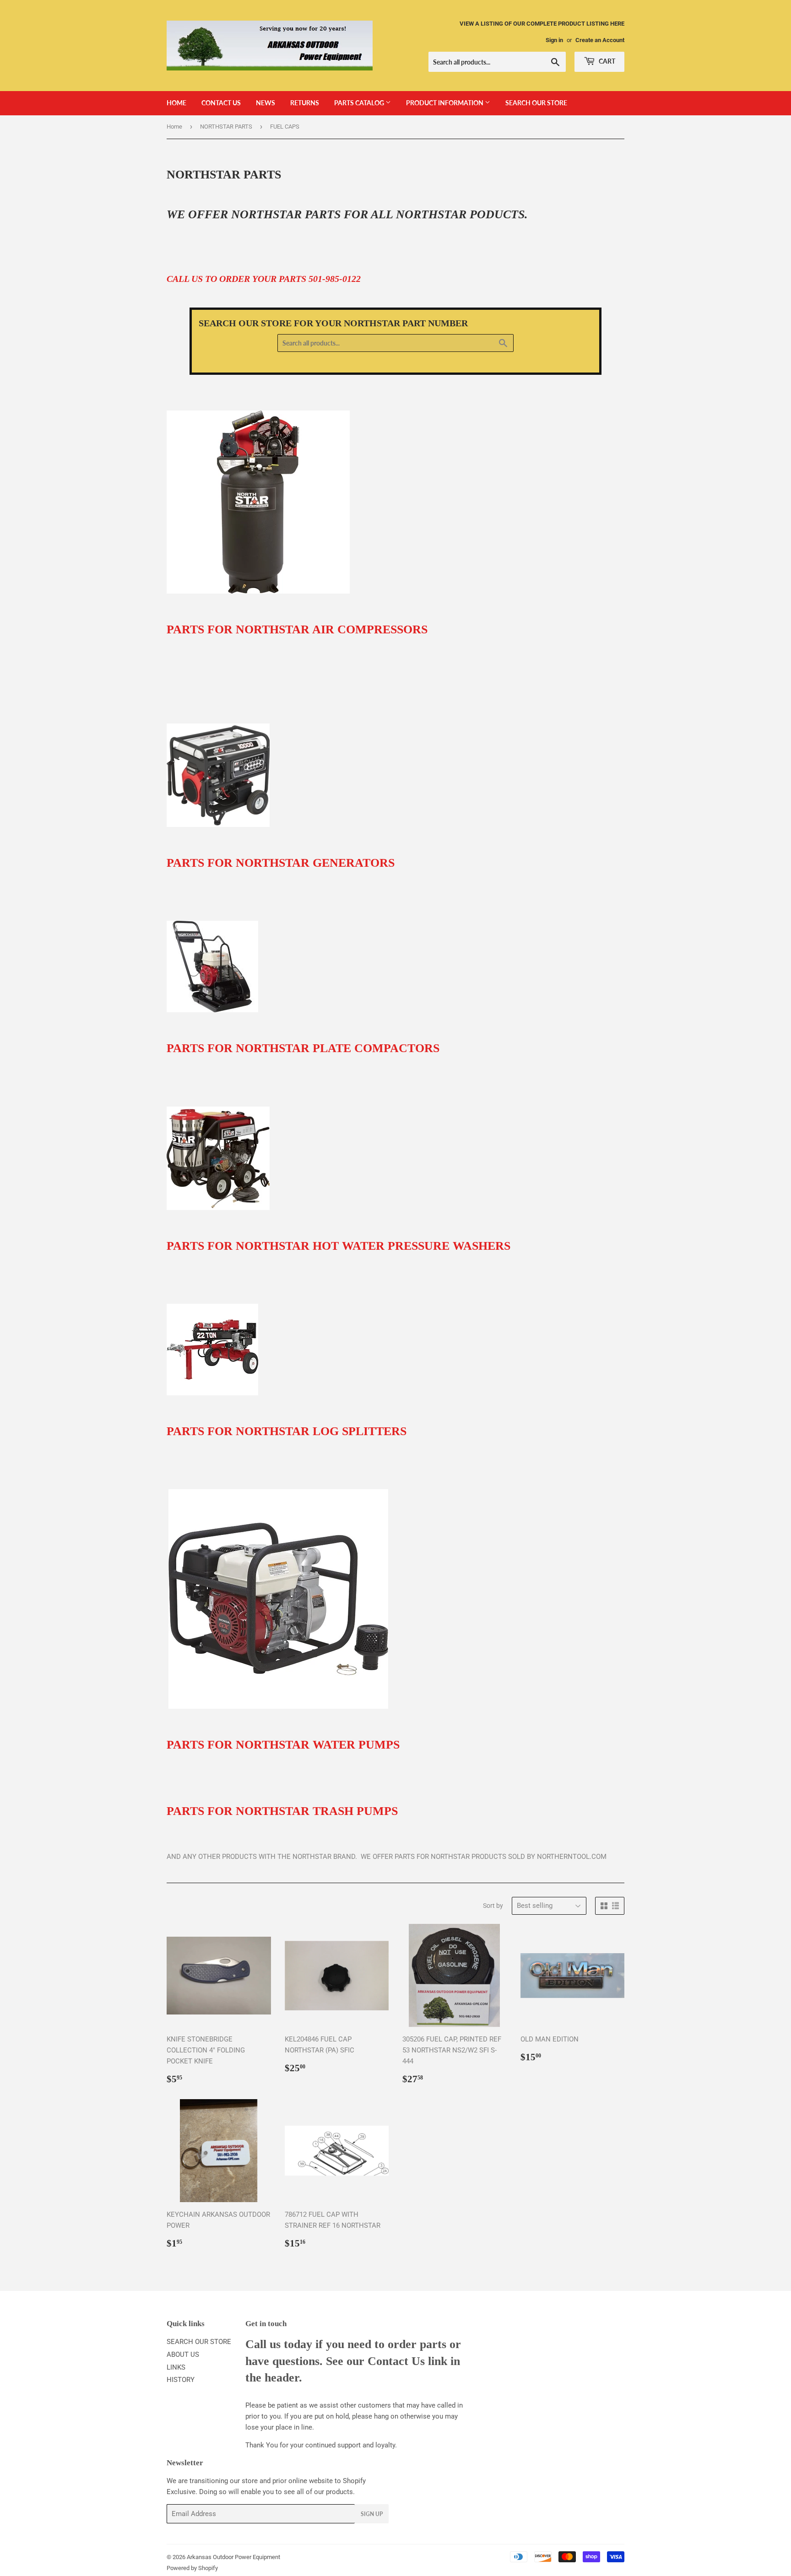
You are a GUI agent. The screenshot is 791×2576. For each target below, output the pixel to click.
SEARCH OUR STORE (536, 103)
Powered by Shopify (192, 2568)
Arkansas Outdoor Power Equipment (233, 2557)
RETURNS (305, 103)
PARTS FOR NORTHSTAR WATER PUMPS (283, 1745)
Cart (606, 61)
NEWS (265, 103)
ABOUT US (183, 2355)
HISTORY (181, 2380)
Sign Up (372, 2514)
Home (174, 127)
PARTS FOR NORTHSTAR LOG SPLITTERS (287, 1431)
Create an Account (600, 40)
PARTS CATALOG (360, 103)
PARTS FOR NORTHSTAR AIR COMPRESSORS (297, 629)
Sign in (554, 40)
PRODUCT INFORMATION (445, 103)
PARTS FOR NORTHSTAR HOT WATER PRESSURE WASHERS (339, 1246)
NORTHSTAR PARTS (226, 127)
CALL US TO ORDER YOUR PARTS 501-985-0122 (264, 279)
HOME (176, 103)
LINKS (176, 2367)
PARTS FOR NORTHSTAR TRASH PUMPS (282, 1811)
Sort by (493, 1906)
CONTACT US (221, 103)
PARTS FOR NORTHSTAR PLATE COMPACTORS (303, 1048)
